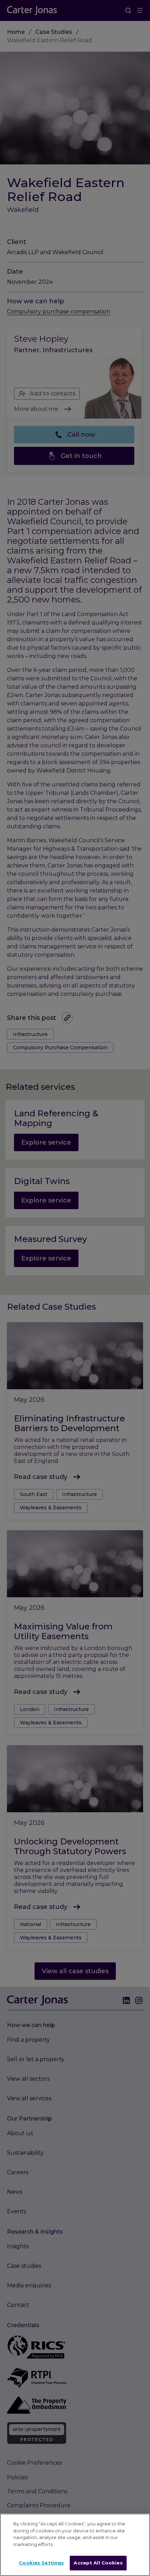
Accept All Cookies (98, 2563)
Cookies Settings (41, 2563)
